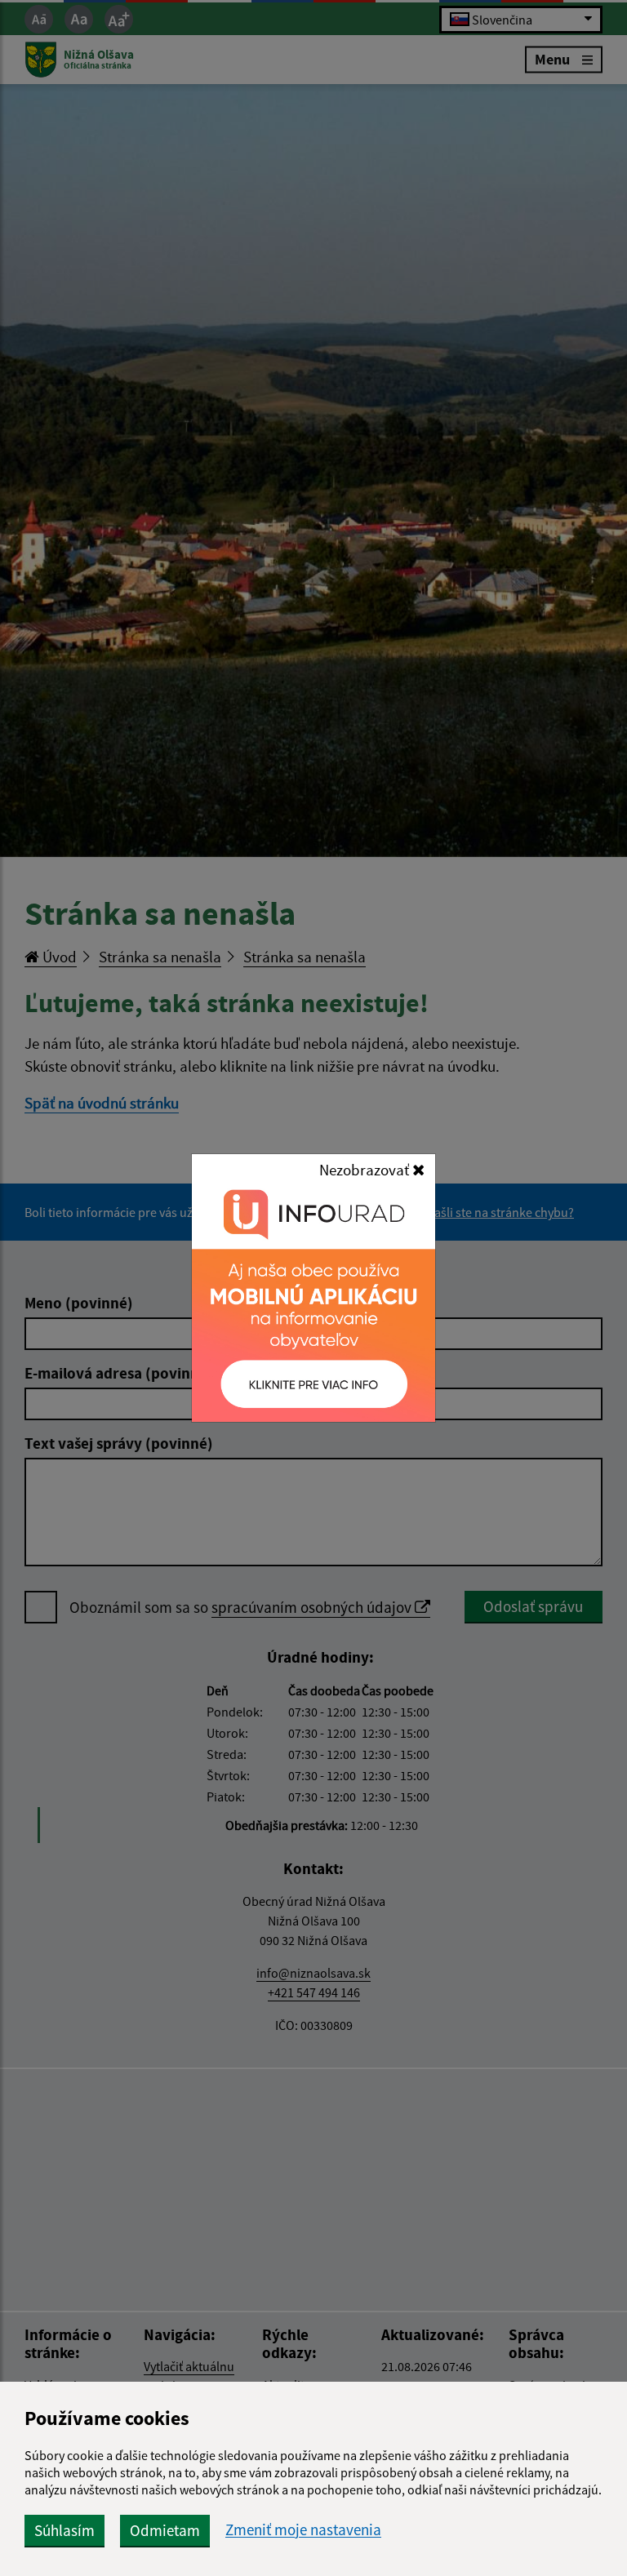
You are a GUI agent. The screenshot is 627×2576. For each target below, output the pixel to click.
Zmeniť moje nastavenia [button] (303, 2530)
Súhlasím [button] (64, 2530)
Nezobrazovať (366, 1170)
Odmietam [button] (165, 2530)
